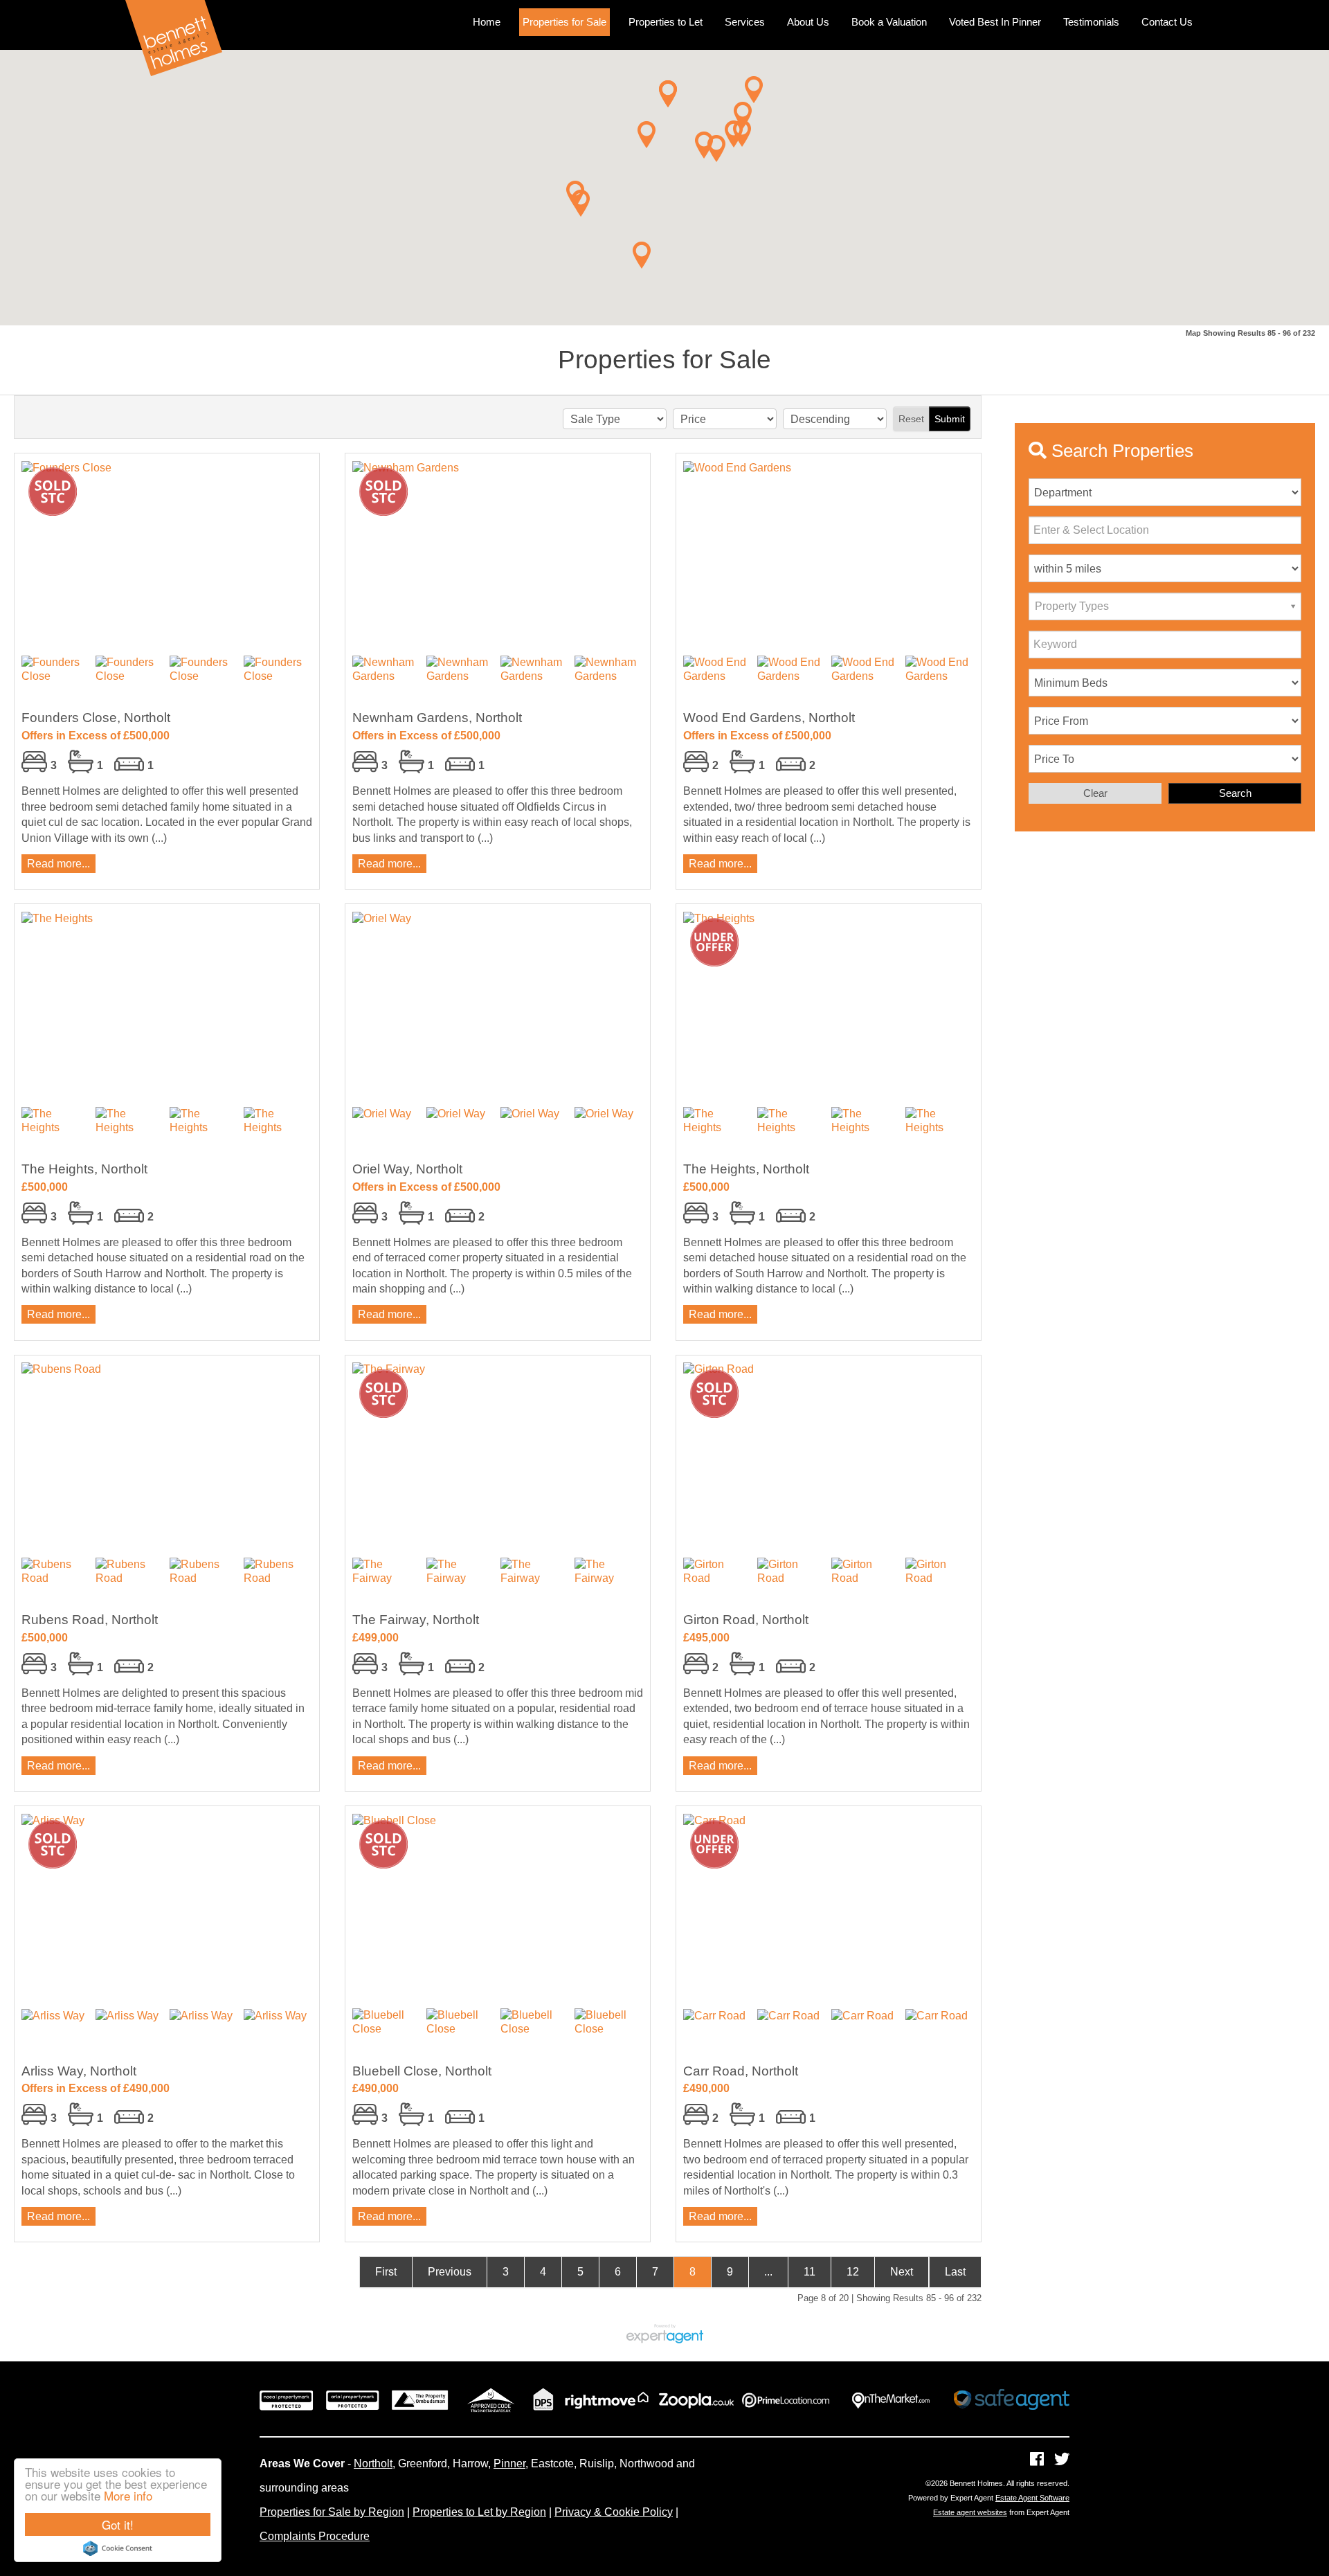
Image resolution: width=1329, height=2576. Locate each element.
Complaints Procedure (315, 2536)
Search (1235, 793)
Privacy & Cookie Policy (614, 2512)
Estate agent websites (970, 2512)
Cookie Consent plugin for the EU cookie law (118, 2548)
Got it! (118, 2524)
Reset (911, 419)
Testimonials (1091, 22)
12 (853, 2272)
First (386, 2272)
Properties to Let (666, 22)
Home (487, 22)
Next (902, 2272)
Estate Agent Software (1032, 2498)
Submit (950, 419)
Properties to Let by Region (479, 2512)
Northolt (373, 2464)
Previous (450, 2272)
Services (745, 22)
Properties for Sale (564, 22)
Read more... (58, 864)
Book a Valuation (889, 22)
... (768, 2272)
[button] (642, 255)
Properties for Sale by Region (332, 2512)
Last (955, 2272)
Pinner (509, 2464)
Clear (1095, 793)
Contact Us (1167, 22)
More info (128, 2495)
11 (810, 2272)
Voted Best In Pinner (995, 22)
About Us (808, 22)
